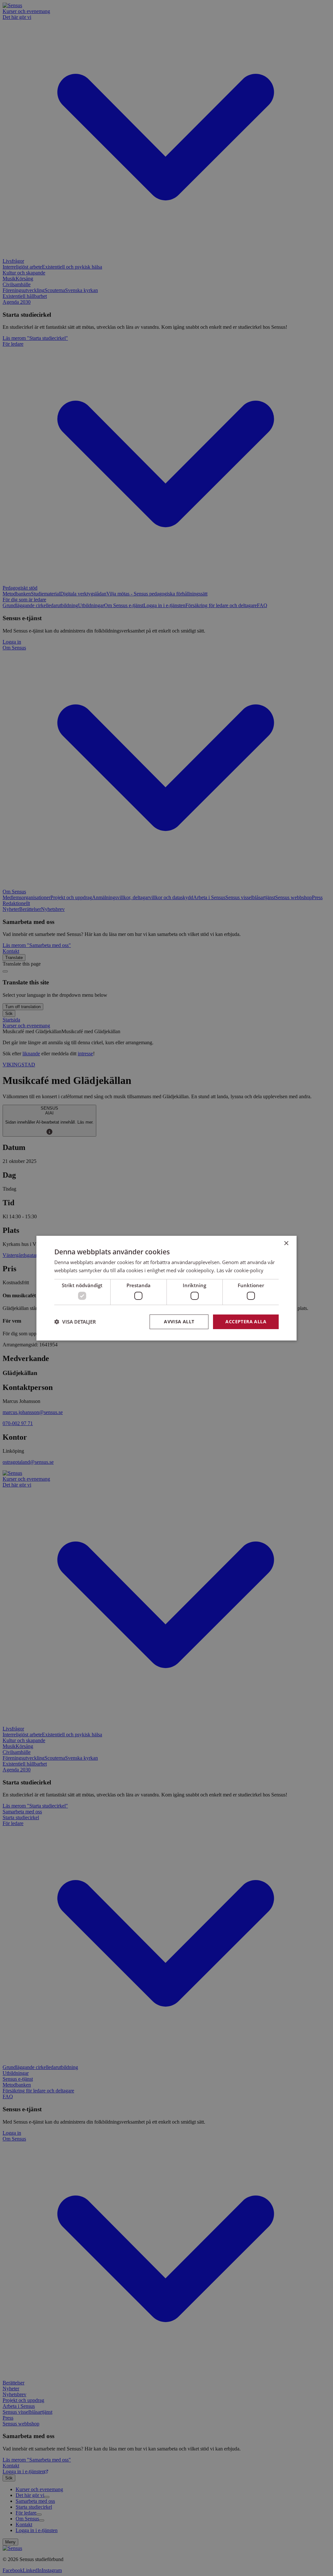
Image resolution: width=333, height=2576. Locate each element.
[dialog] (166, 1288)
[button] (75, 1322)
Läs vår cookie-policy (240, 1270)
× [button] (286, 1243)
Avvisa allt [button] (179, 1321)
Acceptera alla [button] (246, 1321)
